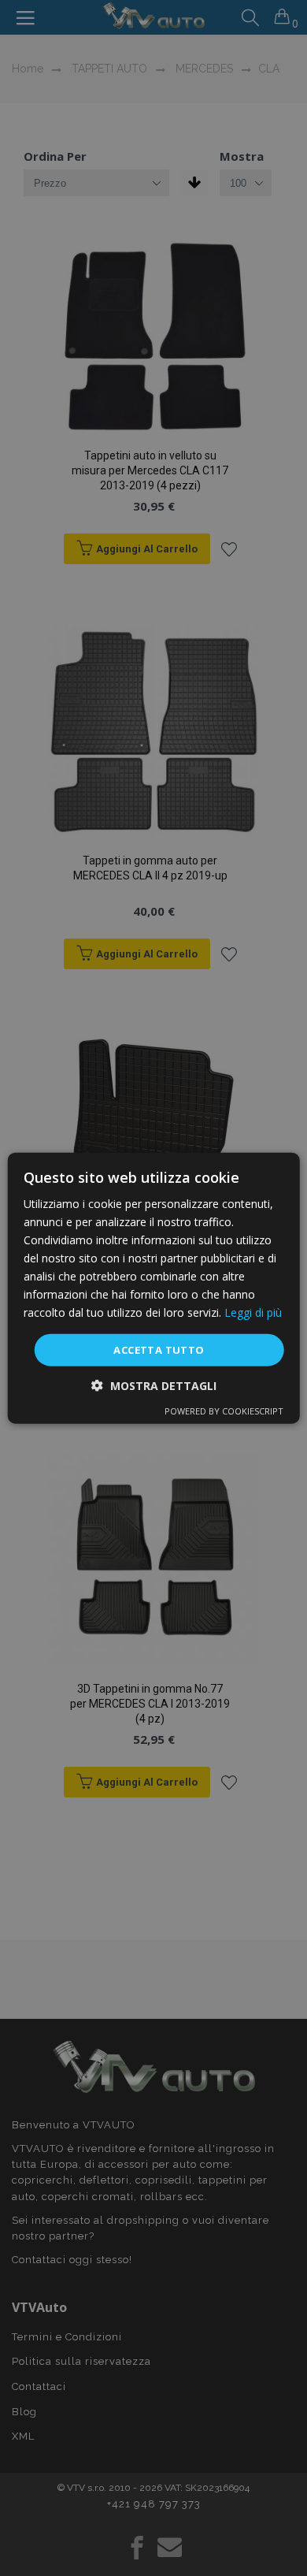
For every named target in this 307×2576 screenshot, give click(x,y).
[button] (154, 1386)
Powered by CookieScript (224, 1411)
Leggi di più (253, 1312)
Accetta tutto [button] (159, 1349)
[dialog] (154, 1288)
